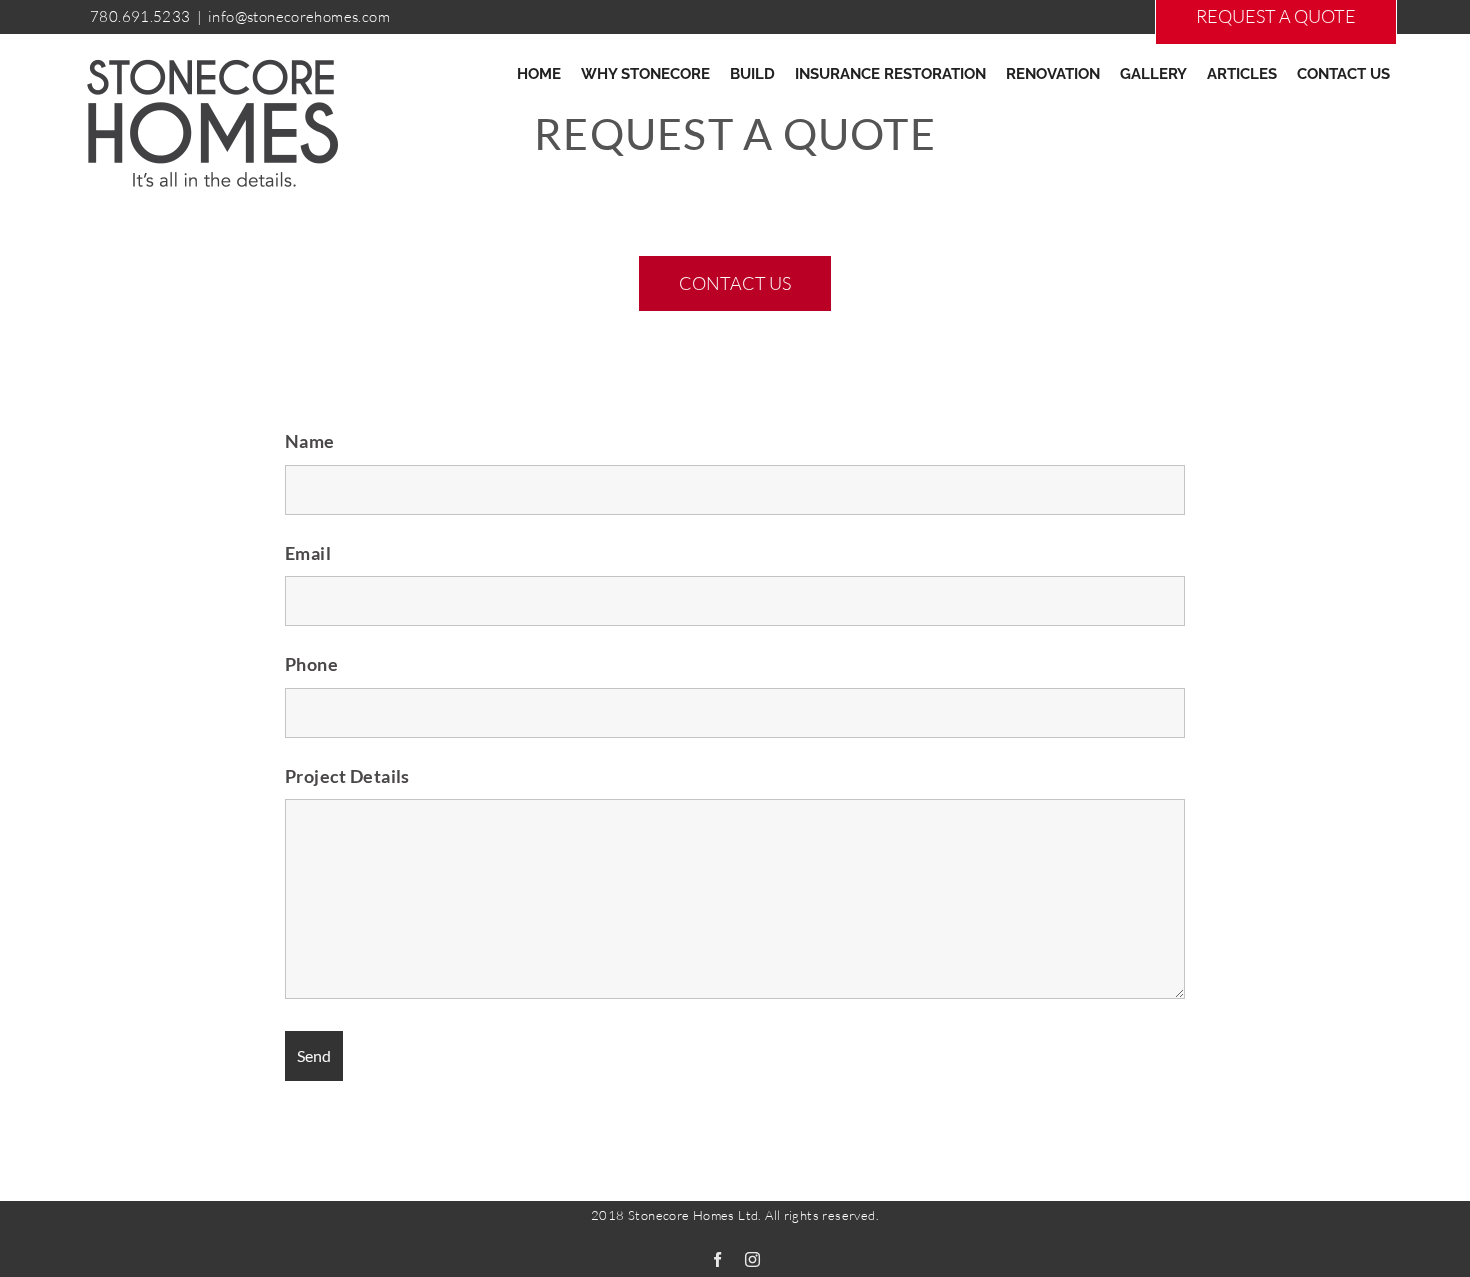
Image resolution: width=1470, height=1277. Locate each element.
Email (308, 553)
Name (310, 441)
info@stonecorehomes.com (299, 16)
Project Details (347, 776)
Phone (311, 664)
